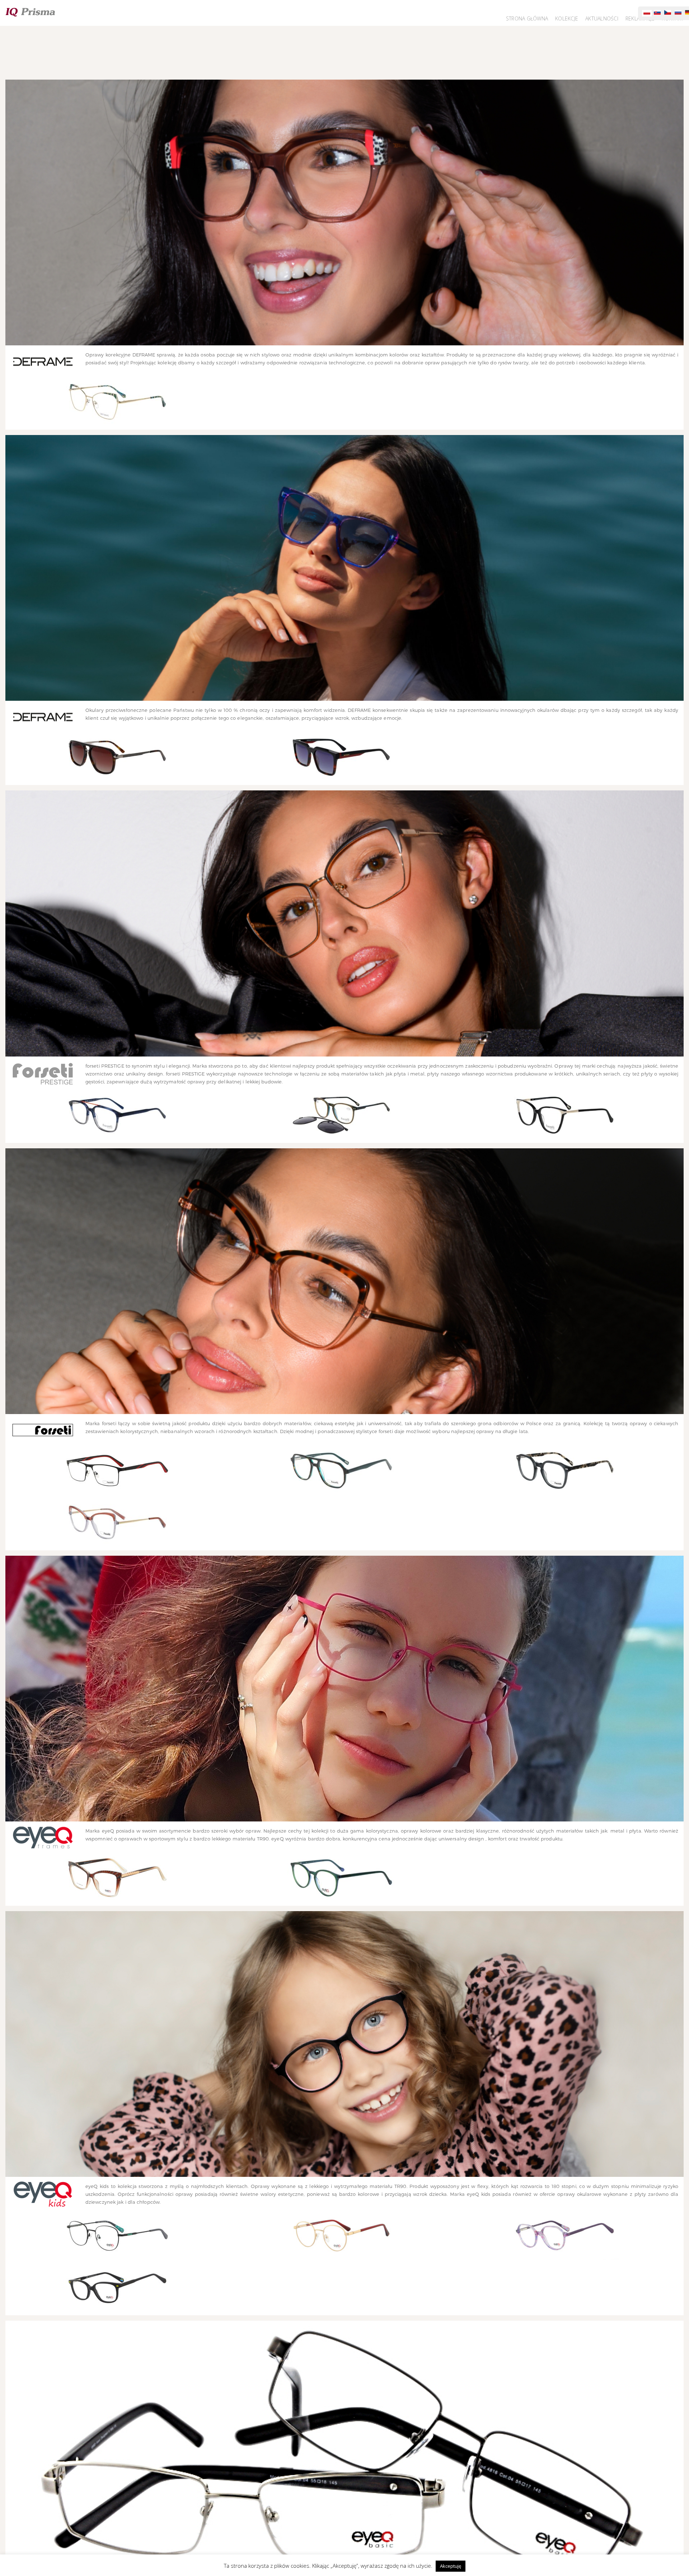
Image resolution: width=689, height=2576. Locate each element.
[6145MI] (117, 1115)
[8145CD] (117, 402)
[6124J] (565, 1115)
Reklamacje (642, 19)
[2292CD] (117, 1523)
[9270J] (117, 757)
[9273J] (341, 757)
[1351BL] (117, 1471)
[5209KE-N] (565, 2235)
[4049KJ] (341, 2235)
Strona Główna (534, 19)
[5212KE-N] (117, 2287)
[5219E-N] (341, 1878)
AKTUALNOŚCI (605, 19)
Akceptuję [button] (451, 2566)
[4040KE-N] (117, 2235)
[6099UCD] (341, 1115)
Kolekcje (572, 19)
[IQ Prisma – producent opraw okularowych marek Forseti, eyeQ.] (31, 12)
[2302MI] (341, 1471)
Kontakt (673, 19)
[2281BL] (565, 1471)
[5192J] (117, 1878)
